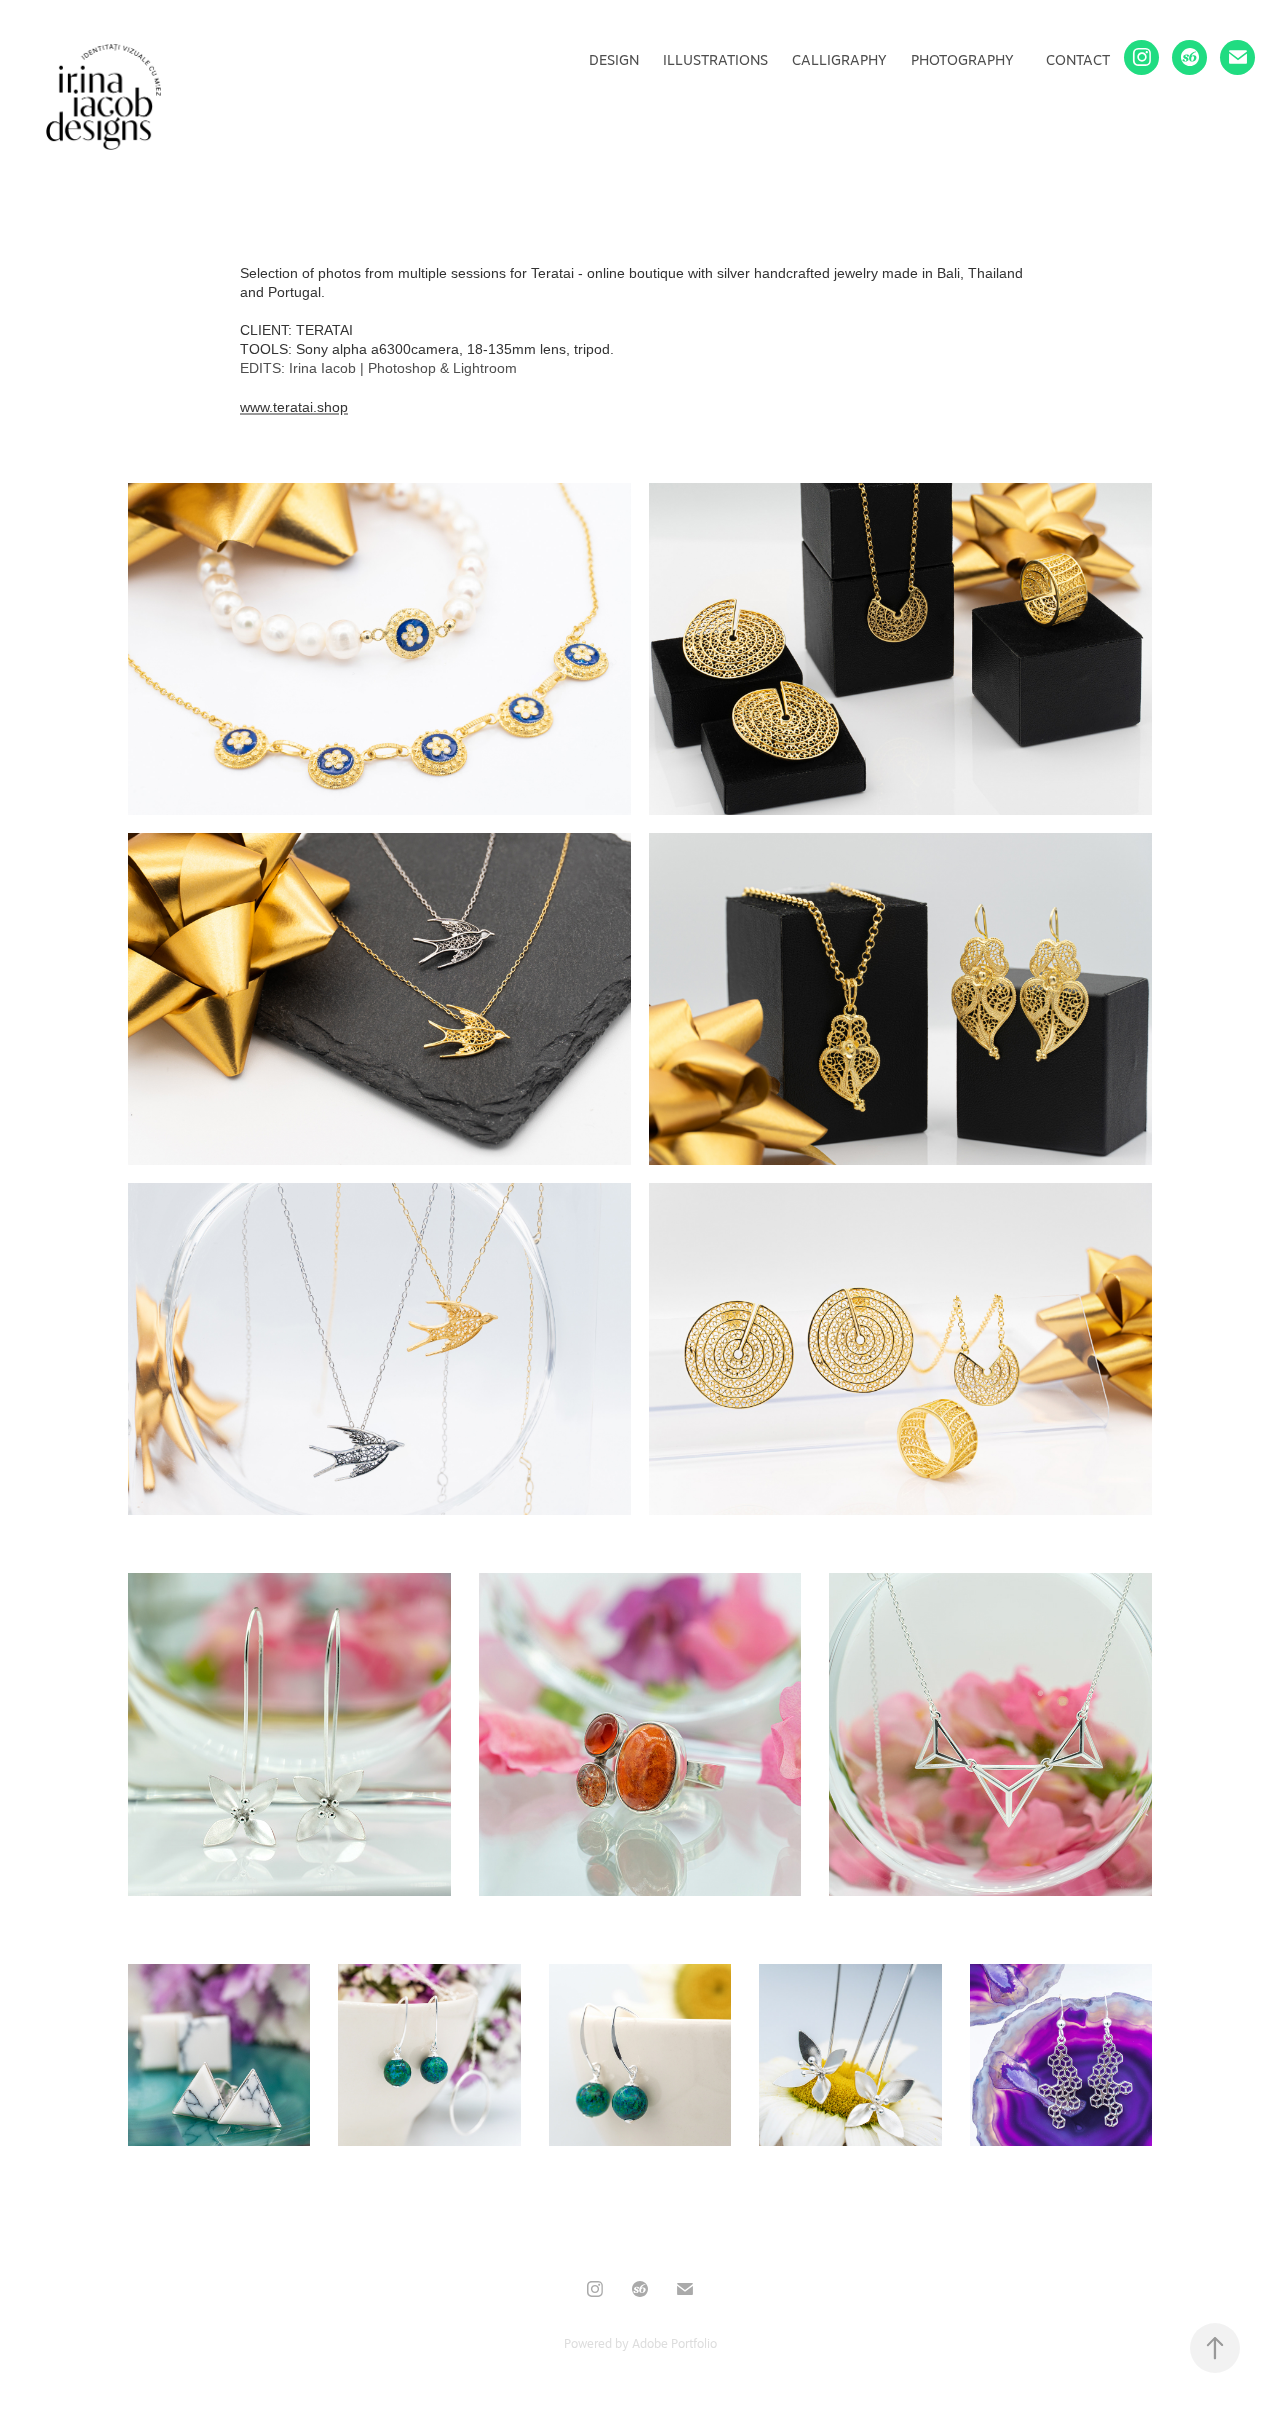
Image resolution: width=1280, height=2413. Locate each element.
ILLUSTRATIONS (715, 60)
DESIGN (614, 60)
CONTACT (1078, 60)
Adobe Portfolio (674, 2343)
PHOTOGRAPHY (962, 60)
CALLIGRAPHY (839, 60)
